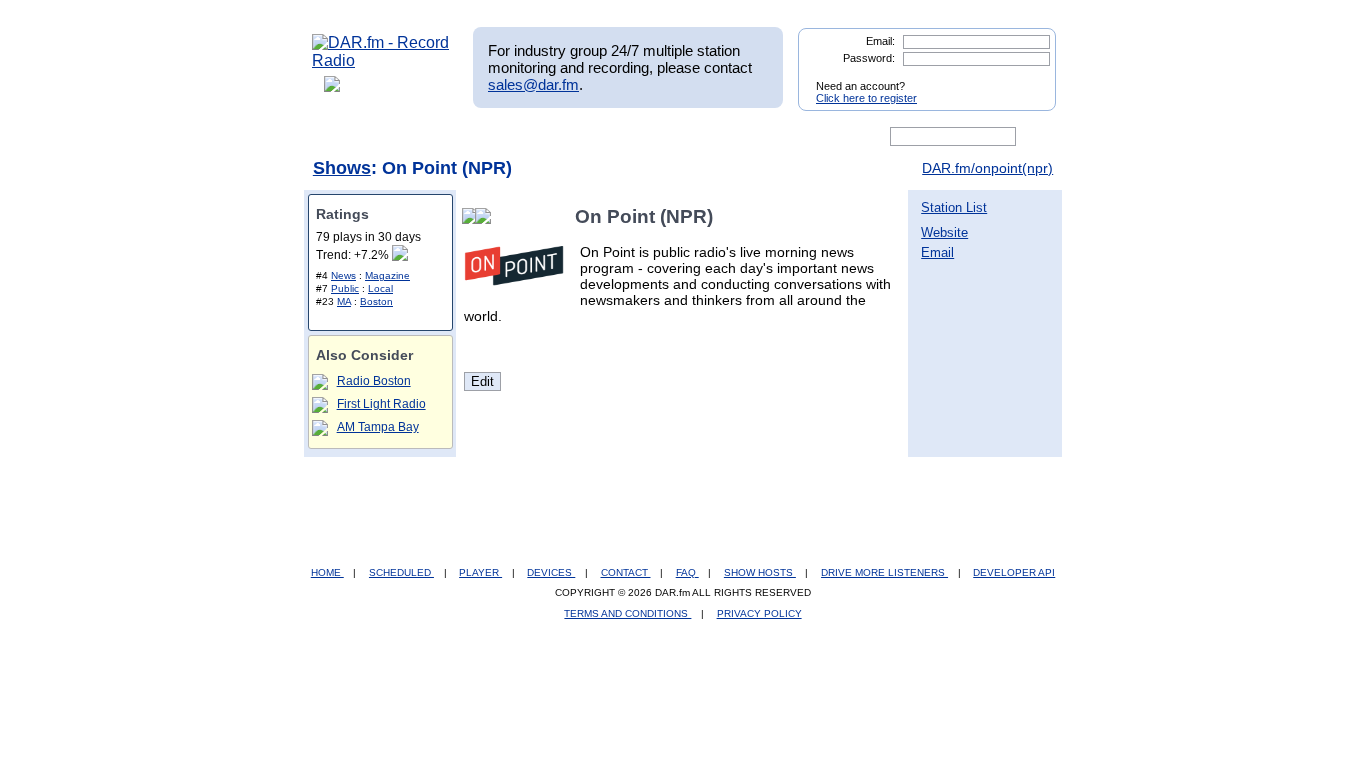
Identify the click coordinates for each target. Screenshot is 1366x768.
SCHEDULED (401, 572)
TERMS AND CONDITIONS (627, 613)
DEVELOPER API (1014, 572)
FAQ (687, 572)
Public (345, 288)
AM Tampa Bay (378, 427)
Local (380, 288)
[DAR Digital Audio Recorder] (346, 137)
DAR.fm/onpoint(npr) (987, 168)
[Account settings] (779, 137)
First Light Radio (381, 404)
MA (344, 301)
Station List (954, 207)
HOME (327, 572)
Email (937, 252)
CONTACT (626, 572)
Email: (880, 41)
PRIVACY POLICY (759, 613)
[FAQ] (700, 137)
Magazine (387, 275)
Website (944, 232)
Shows (342, 168)
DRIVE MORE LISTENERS (884, 572)
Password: (869, 58)
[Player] (541, 137)
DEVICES (551, 572)
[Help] (624, 137)
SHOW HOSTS (760, 572)
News (343, 275)
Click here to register (866, 98)
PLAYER (480, 572)
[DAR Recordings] (444, 137)
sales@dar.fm (533, 84)
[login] (1025, 78)
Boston (376, 301)
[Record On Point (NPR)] (487, 216)
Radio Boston (374, 381)
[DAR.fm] (381, 60)
